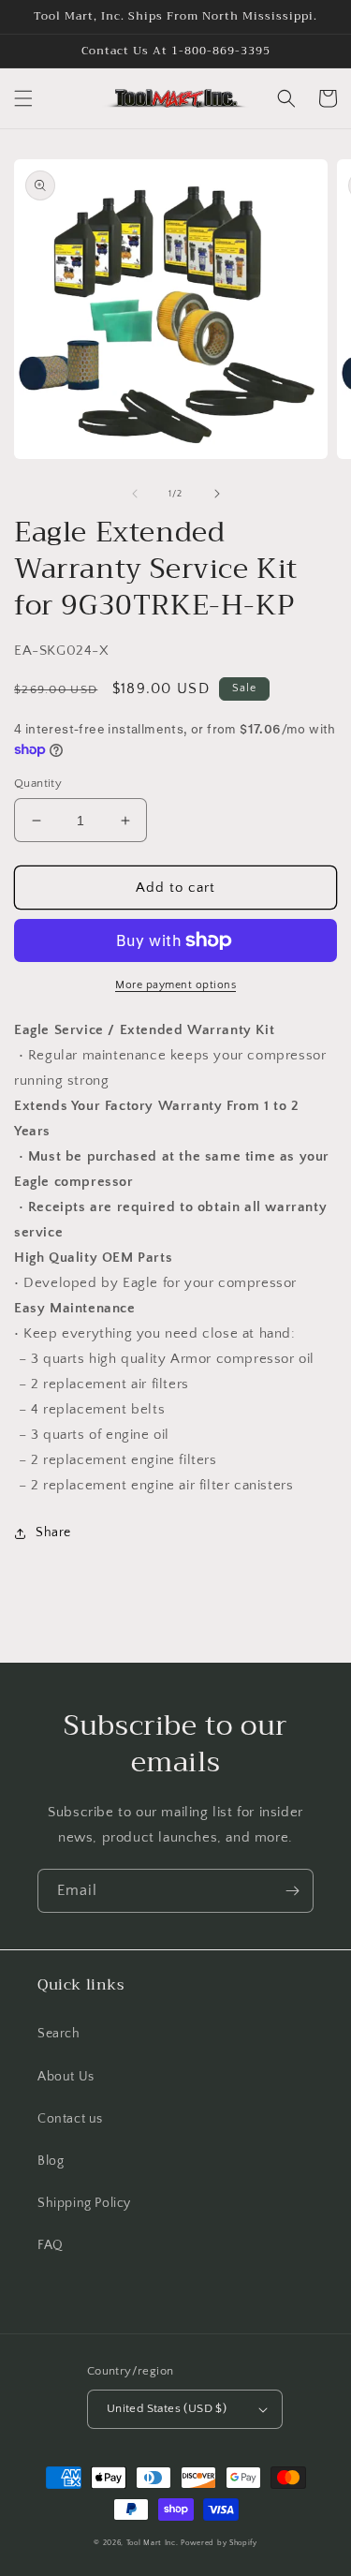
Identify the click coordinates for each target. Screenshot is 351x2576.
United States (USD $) (167, 2408)
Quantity (38, 783)
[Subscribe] (292, 1891)
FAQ (51, 2245)
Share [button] (53, 1532)
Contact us (70, 2119)
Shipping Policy (84, 2203)
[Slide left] (135, 494)
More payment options (175, 985)
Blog (51, 2161)
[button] (23, 98)
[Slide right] (217, 494)
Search (59, 2034)
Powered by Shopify (219, 2543)
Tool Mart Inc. (153, 2543)
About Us (66, 2077)
